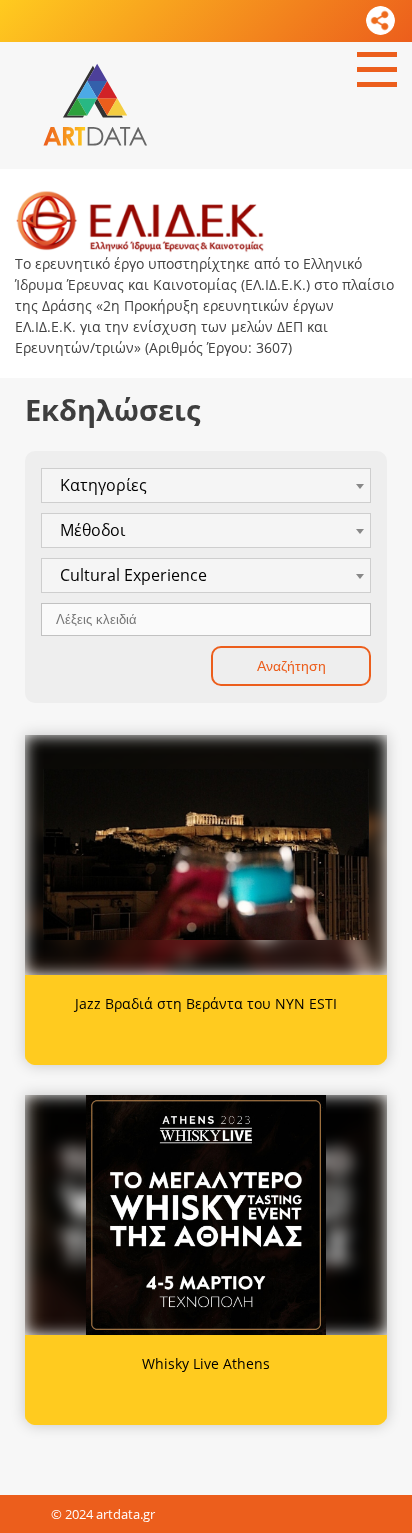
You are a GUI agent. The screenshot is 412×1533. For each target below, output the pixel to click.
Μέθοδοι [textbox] (92, 530)
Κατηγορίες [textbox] (103, 485)
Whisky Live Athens (206, 1363)
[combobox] (206, 485)
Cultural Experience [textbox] (133, 575)
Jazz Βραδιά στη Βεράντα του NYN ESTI (206, 1003)
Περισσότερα (206, 861)
